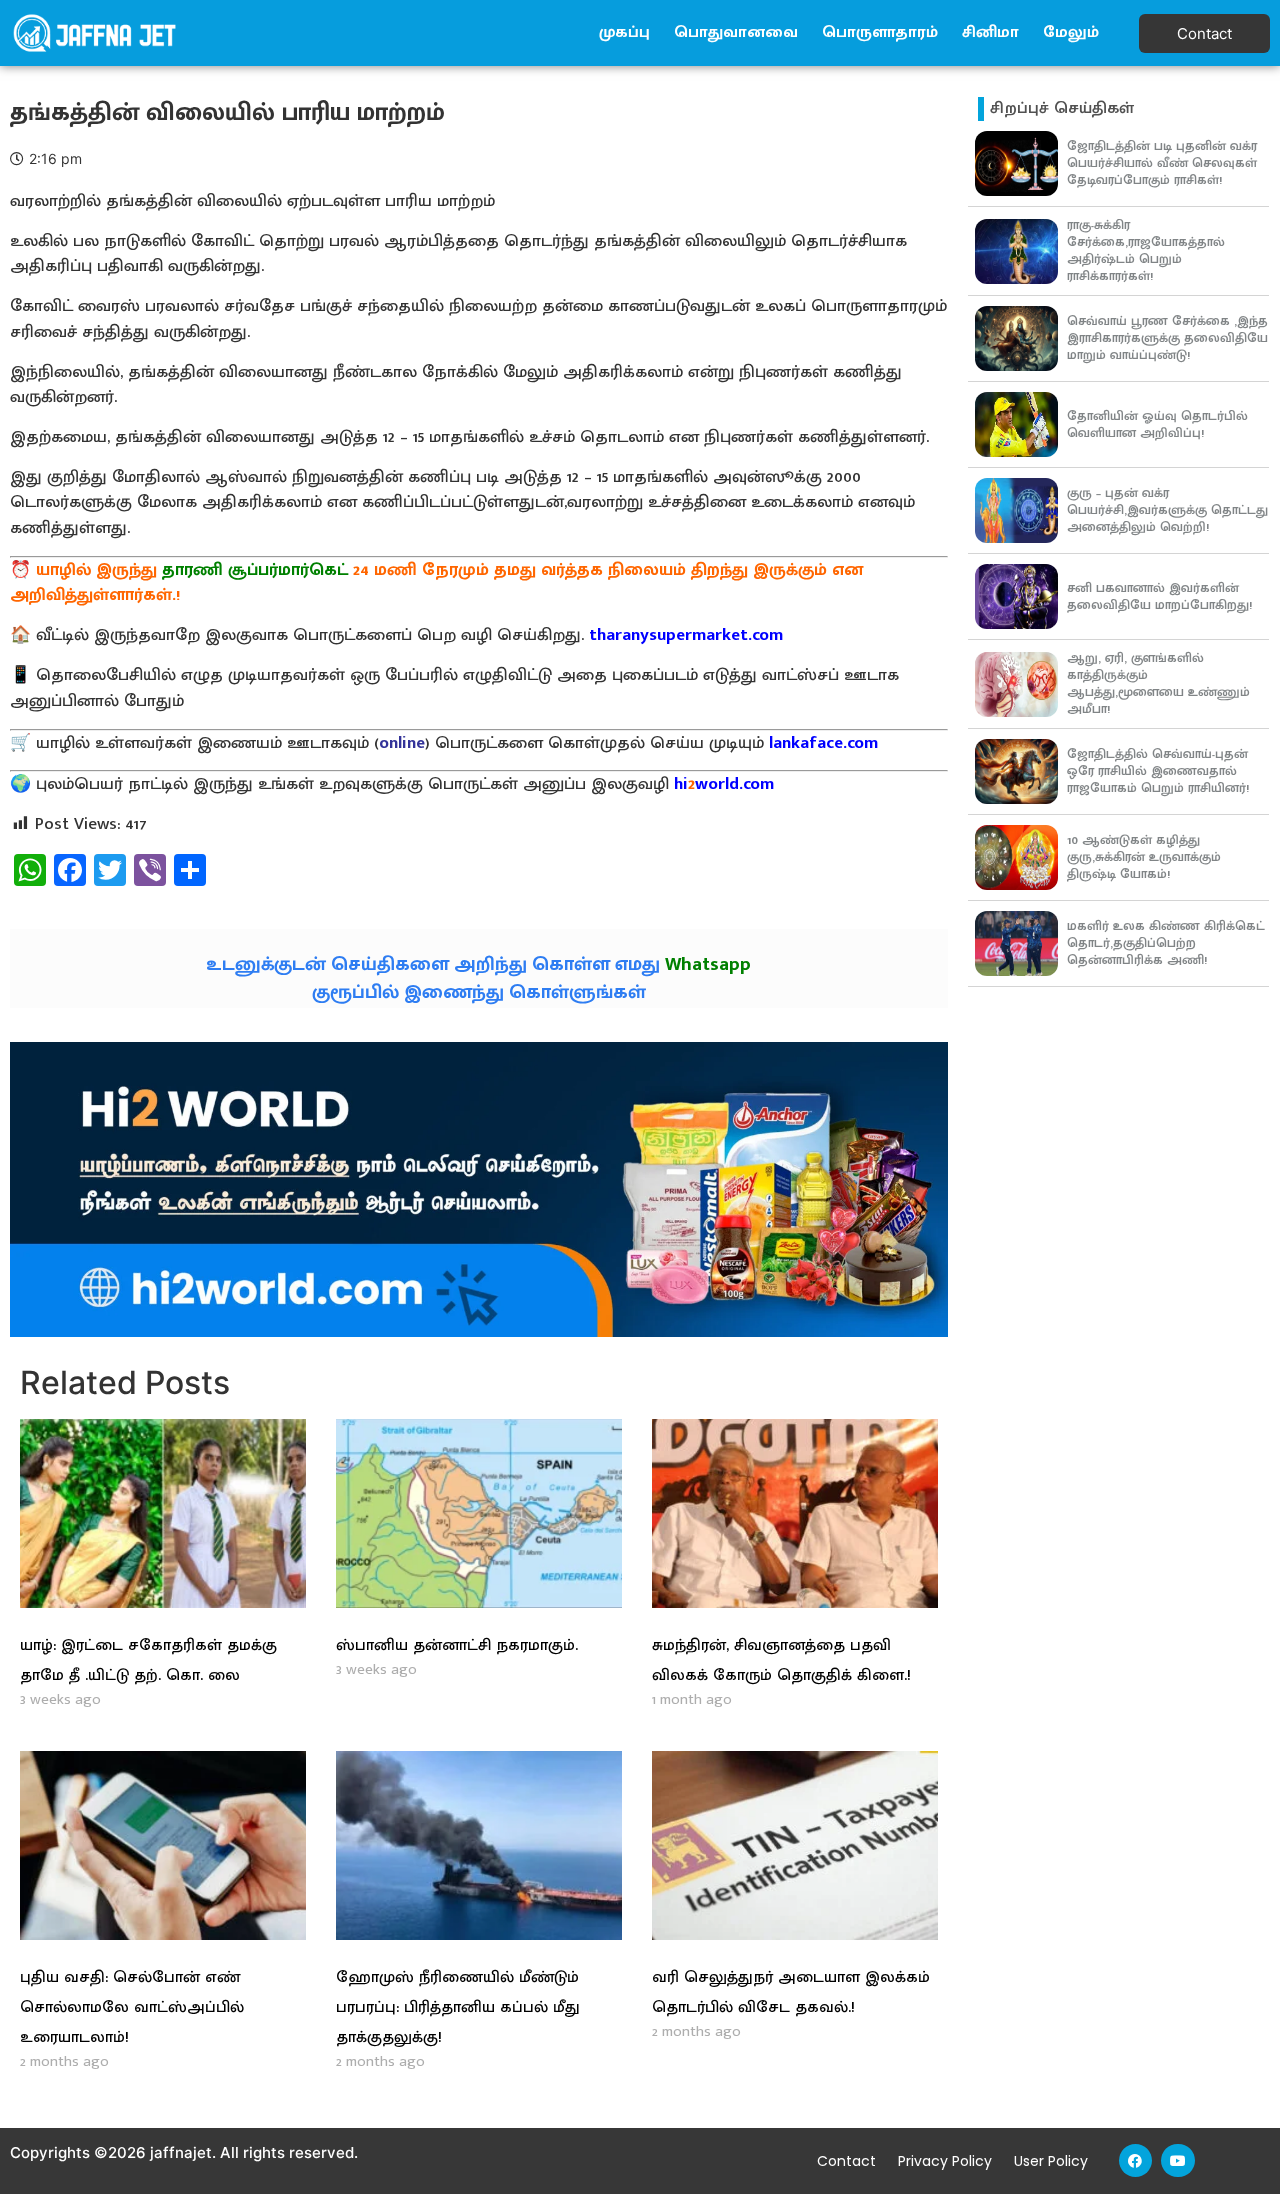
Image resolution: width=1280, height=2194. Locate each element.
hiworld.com (724, 784)
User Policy (1051, 2161)
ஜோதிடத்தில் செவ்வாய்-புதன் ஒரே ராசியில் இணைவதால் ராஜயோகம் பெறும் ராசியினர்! (1158, 771)
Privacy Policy (945, 2161)
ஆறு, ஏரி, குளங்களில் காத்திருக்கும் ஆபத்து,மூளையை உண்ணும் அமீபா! (1158, 683)
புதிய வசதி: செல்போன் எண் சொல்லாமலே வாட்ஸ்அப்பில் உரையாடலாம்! (132, 2007)
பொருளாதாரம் (880, 32)
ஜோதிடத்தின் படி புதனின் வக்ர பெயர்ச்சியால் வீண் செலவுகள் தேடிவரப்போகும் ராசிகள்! (1162, 163)
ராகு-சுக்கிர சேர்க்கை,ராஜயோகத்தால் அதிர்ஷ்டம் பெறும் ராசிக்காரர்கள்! (1146, 250)
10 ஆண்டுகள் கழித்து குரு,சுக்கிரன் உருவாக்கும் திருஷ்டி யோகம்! (1144, 857)
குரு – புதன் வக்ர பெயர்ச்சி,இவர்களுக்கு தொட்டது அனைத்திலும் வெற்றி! (1167, 510)
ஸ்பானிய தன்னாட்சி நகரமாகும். (457, 1645)
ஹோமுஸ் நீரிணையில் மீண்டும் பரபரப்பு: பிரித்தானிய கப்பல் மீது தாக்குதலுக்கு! (458, 2007)
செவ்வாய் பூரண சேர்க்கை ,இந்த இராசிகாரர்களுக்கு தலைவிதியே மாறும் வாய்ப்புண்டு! (1167, 338)
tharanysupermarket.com (686, 635)
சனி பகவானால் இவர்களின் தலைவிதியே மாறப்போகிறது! (1159, 596)
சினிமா (990, 32)
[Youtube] (1178, 2161)
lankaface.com (823, 743)
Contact (846, 2161)
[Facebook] (1136, 2161)
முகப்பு (624, 32)
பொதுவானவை (736, 32)
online (402, 743)
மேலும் (1071, 32)
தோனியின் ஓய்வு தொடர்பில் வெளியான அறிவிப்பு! (1157, 424)
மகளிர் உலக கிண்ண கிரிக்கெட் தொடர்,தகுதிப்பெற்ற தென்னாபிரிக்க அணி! (1166, 943)
